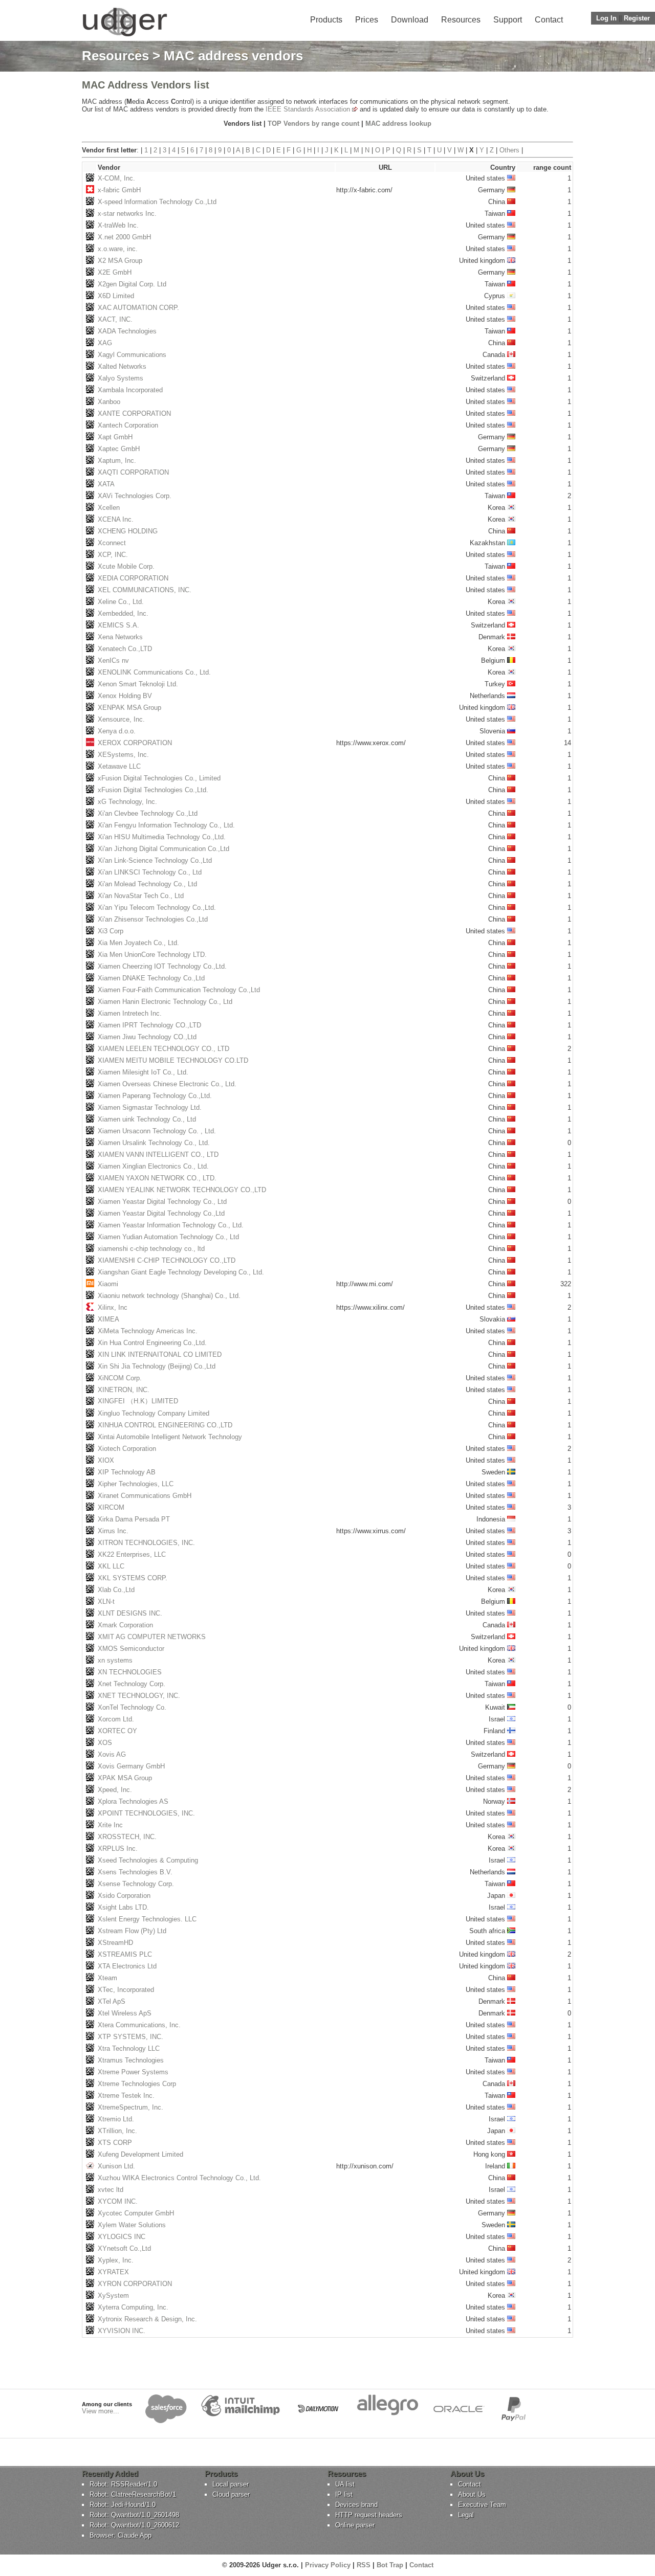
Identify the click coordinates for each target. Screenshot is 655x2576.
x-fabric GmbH (119, 190)
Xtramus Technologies (131, 2060)
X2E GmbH (115, 272)
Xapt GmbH (115, 437)
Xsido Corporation (124, 1896)
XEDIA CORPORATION (133, 578)
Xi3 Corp (111, 931)
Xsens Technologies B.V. (135, 1872)
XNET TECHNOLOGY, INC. (139, 1696)
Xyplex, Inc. (116, 2260)
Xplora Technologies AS (133, 1801)
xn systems (115, 1660)
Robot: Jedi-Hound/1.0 (123, 2505)
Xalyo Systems (121, 378)
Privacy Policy (328, 2565)
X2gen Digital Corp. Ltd (132, 284)
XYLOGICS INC (122, 2237)
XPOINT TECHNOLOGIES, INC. (146, 1813)
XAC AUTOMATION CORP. (138, 308)
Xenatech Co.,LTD (125, 649)
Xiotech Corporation (127, 1449)
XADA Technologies (127, 331)
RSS (364, 2565)
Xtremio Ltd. (116, 2119)
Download (410, 20)
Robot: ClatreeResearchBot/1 (133, 2494)
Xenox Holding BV (125, 696)
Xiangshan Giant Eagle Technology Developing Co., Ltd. (181, 1272)
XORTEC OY (117, 1731)
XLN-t (106, 1601)
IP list (344, 2494)
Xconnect (112, 543)
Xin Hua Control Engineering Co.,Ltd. (152, 1343)
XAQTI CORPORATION (133, 472)
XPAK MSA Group (125, 1778)
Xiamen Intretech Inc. (130, 1013)
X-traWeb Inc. (118, 225)
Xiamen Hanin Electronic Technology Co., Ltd (165, 1002)
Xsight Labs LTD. (123, 1907)
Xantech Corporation (128, 425)
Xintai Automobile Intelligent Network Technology (170, 1437)
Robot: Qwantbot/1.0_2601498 (134, 2515)
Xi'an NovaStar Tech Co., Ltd (141, 896)
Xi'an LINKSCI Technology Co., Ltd (150, 872)
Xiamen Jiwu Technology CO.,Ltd (147, 1037)
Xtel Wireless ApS (125, 2013)
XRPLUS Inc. (118, 1849)
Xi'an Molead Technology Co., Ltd (147, 884)
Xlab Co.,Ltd (116, 1590)
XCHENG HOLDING (128, 531)
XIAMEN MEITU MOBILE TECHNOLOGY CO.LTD (173, 1060)
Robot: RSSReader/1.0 (123, 2484)
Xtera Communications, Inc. (139, 2025)
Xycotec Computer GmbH (136, 2213)
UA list (345, 2484)
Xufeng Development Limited (140, 2154)
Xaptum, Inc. (117, 461)
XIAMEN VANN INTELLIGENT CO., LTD (158, 1155)
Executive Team (482, 2505)
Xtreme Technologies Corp (137, 2084)
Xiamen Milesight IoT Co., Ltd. (143, 1072)
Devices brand (356, 2505)
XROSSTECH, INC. (127, 1837)
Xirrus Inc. (113, 1531)
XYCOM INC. (118, 2201)
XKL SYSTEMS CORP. (133, 1578)
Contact (549, 20)
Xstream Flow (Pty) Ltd (132, 1931)
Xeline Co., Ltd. (121, 602)
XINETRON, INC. (124, 1390)
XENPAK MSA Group (129, 708)
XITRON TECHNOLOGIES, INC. (146, 1543)
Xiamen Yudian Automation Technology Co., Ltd (168, 1237)
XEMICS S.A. (118, 625)
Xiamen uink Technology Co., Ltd (147, 1119)
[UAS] (125, 36)
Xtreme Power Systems (133, 2072)
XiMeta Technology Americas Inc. (148, 1331)
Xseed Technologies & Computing (148, 1860)
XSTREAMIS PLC (125, 1954)
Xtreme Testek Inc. (126, 2096)
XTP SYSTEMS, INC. (130, 2037)
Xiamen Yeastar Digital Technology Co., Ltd (162, 1202)
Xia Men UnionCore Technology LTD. (152, 955)
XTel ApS (112, 2001)
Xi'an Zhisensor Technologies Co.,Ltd (153, 919)
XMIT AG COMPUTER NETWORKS (152, 1637)
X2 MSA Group (120, 261)
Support (508, 20)
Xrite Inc (110, 1825)
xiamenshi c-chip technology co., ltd (151, 1249)
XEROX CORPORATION (135, 743)
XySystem (113, 2295)
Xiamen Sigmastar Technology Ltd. (150, 1107)
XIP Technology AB (127, 1472)
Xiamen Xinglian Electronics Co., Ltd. (153, 1166)
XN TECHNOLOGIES (130, 1672)
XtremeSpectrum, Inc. (130, 2107)
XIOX (106, 1460)
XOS (105, 1743)
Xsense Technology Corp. (136, 1884)
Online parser (355, 2525)
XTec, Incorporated (126, 1990)
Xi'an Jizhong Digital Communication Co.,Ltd (163, 849)
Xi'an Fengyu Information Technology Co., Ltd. (166, 825)
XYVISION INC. (122, 2331)
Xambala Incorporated (130, 390)
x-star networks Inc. (127, 214)
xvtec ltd (111, 2190)
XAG (105, 343)
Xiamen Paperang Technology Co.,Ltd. (155, 1096)
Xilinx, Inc (113, 1307)
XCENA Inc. (116, 519)
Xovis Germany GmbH (131, 1766)
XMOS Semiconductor (131, 1649)
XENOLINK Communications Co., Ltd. (154, 672)
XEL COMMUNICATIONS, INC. (145, 590)
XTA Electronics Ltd (127, 1966)
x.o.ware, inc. (118, 249)
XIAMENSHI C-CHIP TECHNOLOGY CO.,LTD (167, 1260)
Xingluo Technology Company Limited (154, 1413)
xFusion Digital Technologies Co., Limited (159, 778)
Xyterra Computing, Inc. (133, 2307)
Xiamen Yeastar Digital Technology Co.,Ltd (161, 1213)
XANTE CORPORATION (134, 413)
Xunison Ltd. (116, 2166)
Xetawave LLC (119, 766)
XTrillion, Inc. (117, 2131)
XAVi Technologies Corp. (135, 496)
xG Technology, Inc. (127, 802)
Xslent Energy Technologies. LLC (147, 1919)
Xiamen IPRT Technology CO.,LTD (149, 1025)
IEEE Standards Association (308, 109)
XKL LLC (111, 1566)
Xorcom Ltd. (116, 1719)
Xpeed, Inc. (115, 1790)
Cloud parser (231, 2494)
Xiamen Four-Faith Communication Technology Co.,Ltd (179, 990)
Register (637, 18)
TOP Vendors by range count (313, 124)
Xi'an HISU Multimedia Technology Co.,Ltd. (162, 837)
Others (509, 150)
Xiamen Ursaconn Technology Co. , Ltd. (157, 1131)
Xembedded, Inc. (123, 613)
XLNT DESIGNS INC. (130, 1613)
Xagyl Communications (132, 355)
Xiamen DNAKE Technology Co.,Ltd (151, 978)
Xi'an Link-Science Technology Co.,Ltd (155, 860)
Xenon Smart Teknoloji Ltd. (138, 684)
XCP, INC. (113, 555)
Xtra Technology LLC (129, 2048)
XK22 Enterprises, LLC (132, 1554)
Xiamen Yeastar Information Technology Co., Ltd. (171, 1225)
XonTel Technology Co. (132, 1707)
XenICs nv (113, 660)
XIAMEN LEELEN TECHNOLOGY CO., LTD (163, 1049)
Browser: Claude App (121, 2535)
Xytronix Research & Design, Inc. (147, 2319)
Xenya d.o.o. (117, 731)
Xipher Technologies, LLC (136, 1484)
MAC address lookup (398, 124)
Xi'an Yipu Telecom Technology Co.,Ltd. (157, 908)
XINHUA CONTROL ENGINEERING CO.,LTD (165, 1425)
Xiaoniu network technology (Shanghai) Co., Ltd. (169, 1296)
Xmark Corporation (125, 1625)
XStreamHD (115, 1943)
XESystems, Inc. (123, 755)
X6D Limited (116, 296)
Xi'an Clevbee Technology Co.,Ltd (148, 813)
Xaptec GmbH (119, 449)
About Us (472, 2494)
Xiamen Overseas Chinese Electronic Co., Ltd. (167, 1084)
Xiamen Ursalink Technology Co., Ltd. (154, 1143)
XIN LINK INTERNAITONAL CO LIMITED (160, 1354)
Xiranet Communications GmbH (145, 1496)
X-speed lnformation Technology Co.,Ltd (157, 202)
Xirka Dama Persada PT (134, 1519)
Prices (367, 20)
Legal (466, 2515)
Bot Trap (390, 2565)
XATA (106, 484)
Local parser (231, 2484)
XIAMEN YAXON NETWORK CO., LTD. (157, 1178)
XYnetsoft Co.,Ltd (124, 2248)
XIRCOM (111, 1507)
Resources (461, 20)
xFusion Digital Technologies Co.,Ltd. (153, 790)
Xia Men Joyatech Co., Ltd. (138, 943)
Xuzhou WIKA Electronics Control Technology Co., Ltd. (179, 2178)
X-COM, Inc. (116, 178)
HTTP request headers (369, 2515)
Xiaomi (108, 1284)
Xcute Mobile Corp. (126, 566)
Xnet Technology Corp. (132, 1684)
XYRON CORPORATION (135, 2284)
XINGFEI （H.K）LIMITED (138, 1401)
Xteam (107, 1978)
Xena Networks (120, 637)
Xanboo (109, 402)
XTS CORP (115, 2143)
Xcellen (109, 508)
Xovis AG (112, 1754)
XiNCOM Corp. (120, 1378)
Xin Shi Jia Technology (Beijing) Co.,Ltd (157, 1366)
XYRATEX (113, 2272)
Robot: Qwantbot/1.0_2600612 (134, 2525)
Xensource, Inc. (121, 719)
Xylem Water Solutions (132, 2225)
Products (326, 20)
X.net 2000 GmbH (124, 237)
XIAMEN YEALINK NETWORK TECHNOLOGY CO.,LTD (182, 1190)
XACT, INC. (115, 319)
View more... (101, 2411)
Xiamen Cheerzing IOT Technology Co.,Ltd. (162, 966)
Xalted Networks (122, 366)
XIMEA (108, 1319)
